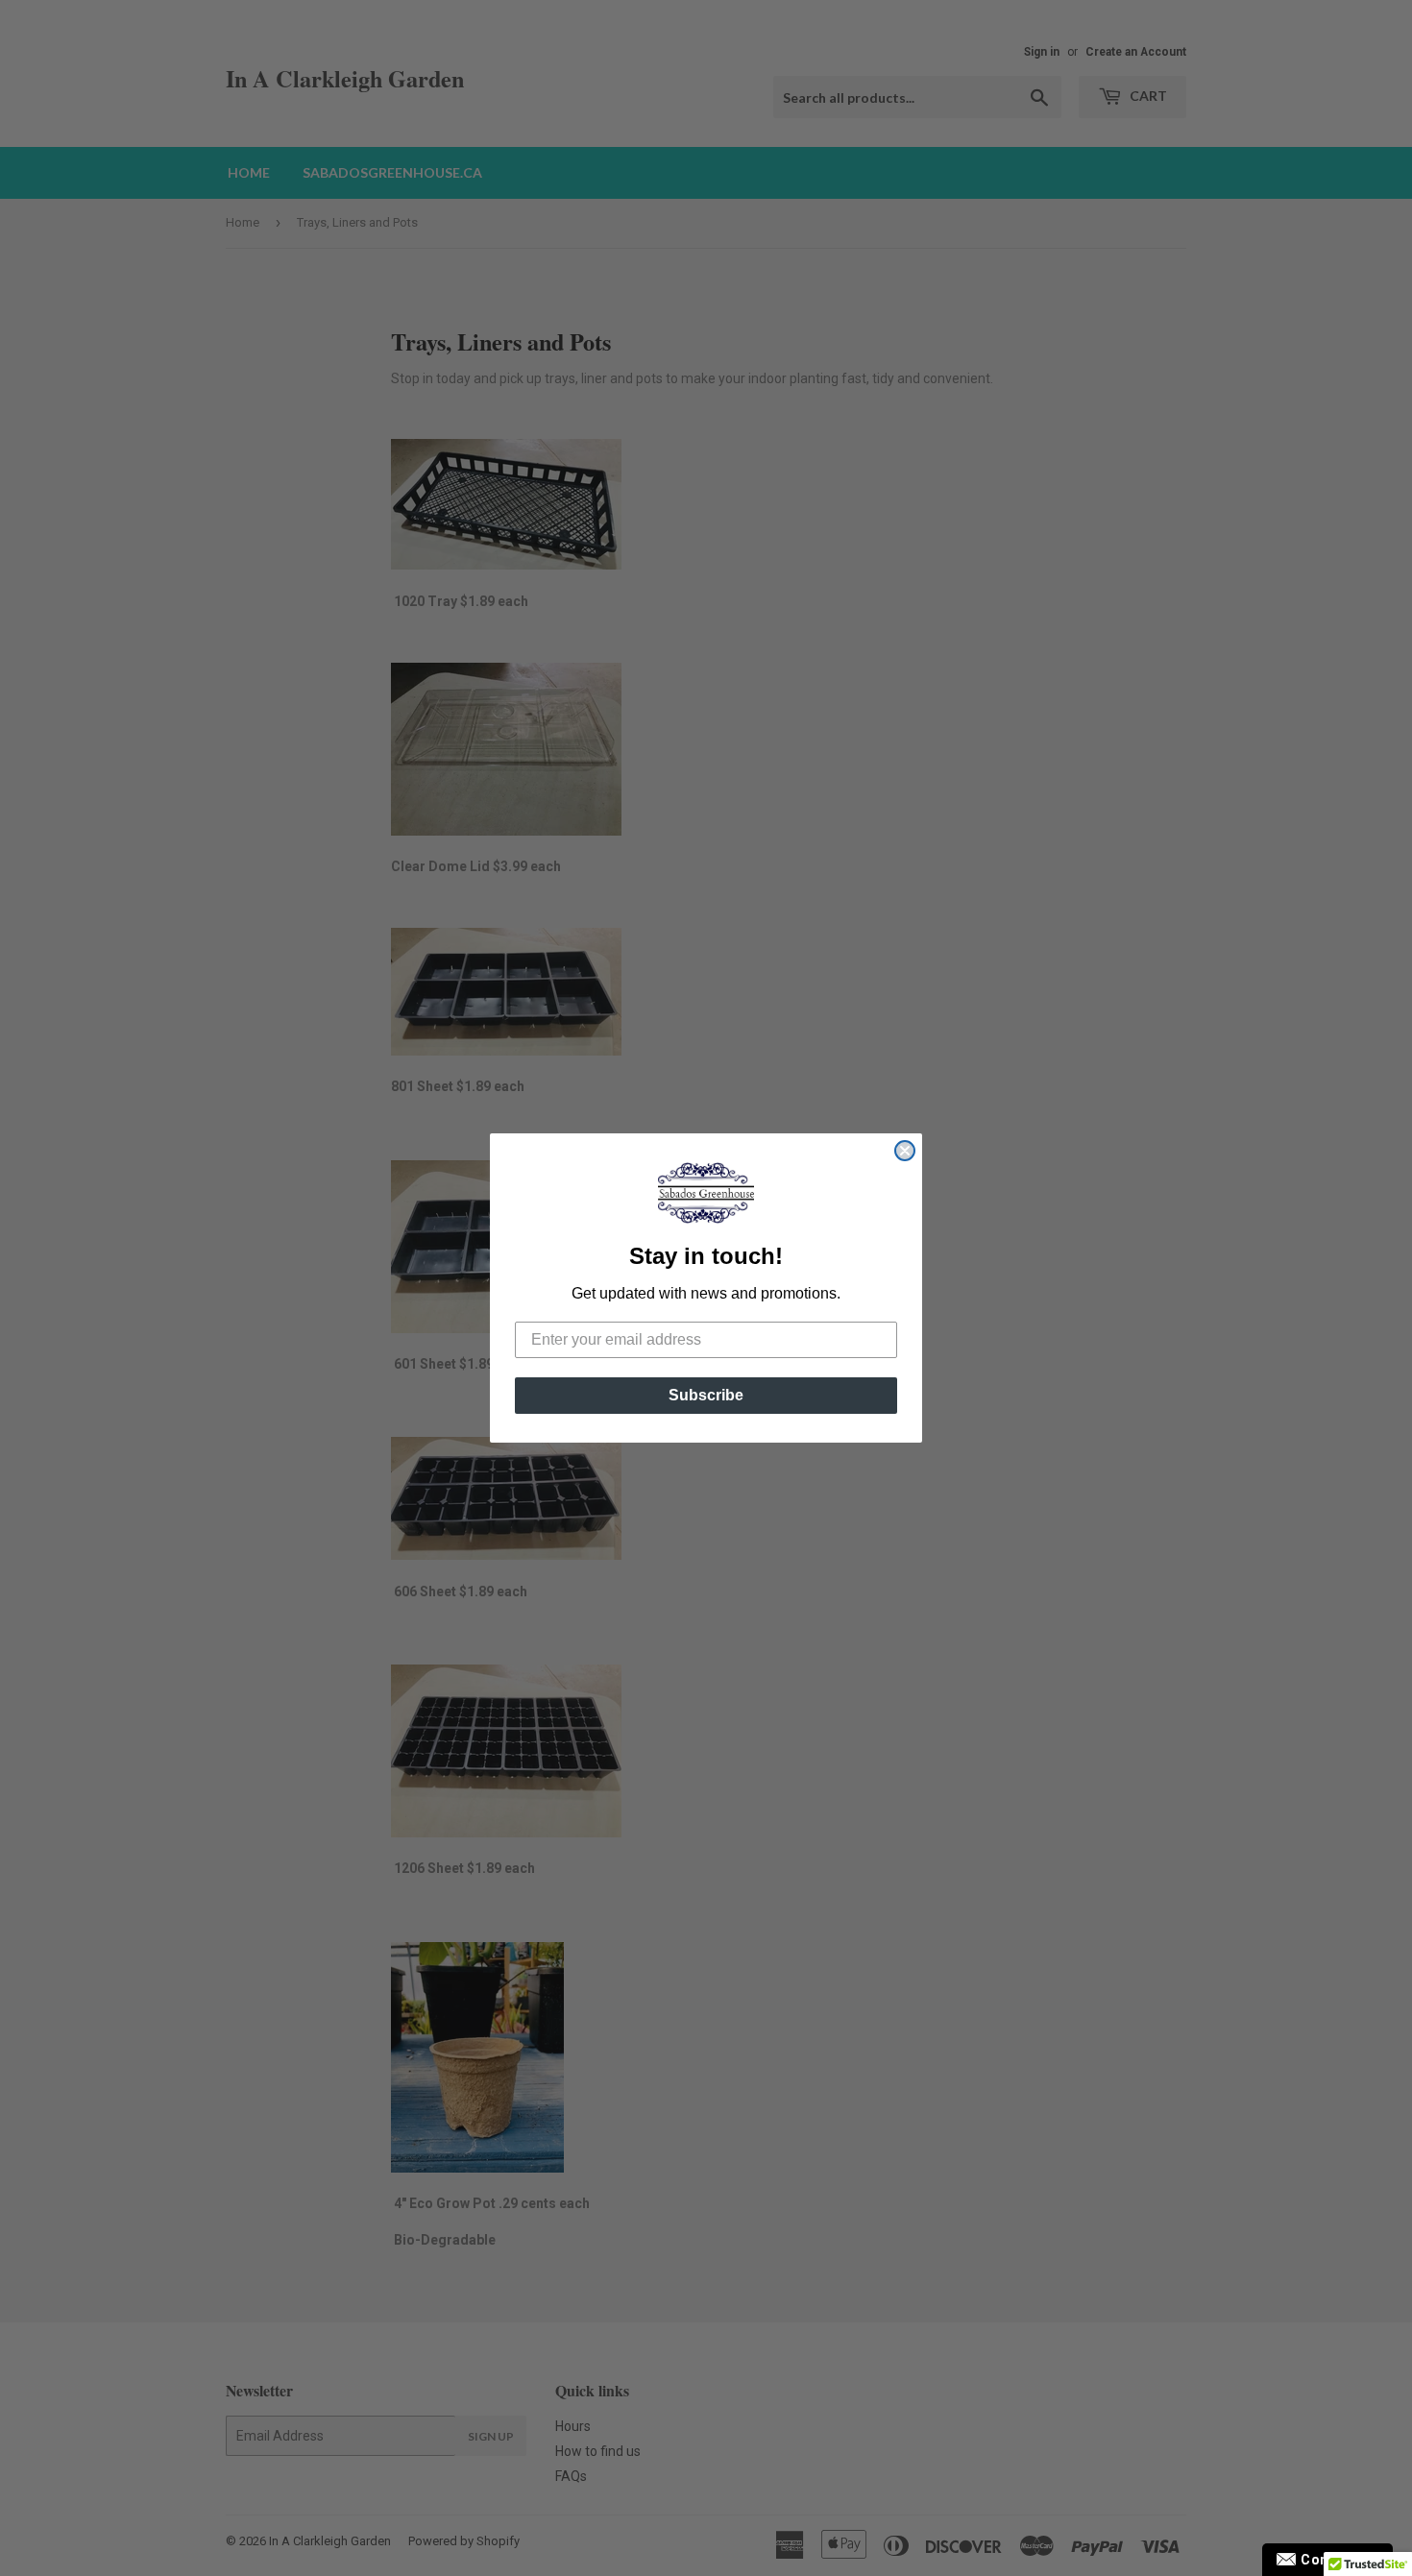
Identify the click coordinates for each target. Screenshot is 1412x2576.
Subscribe (706, 1395)
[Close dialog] (905, 1151)
